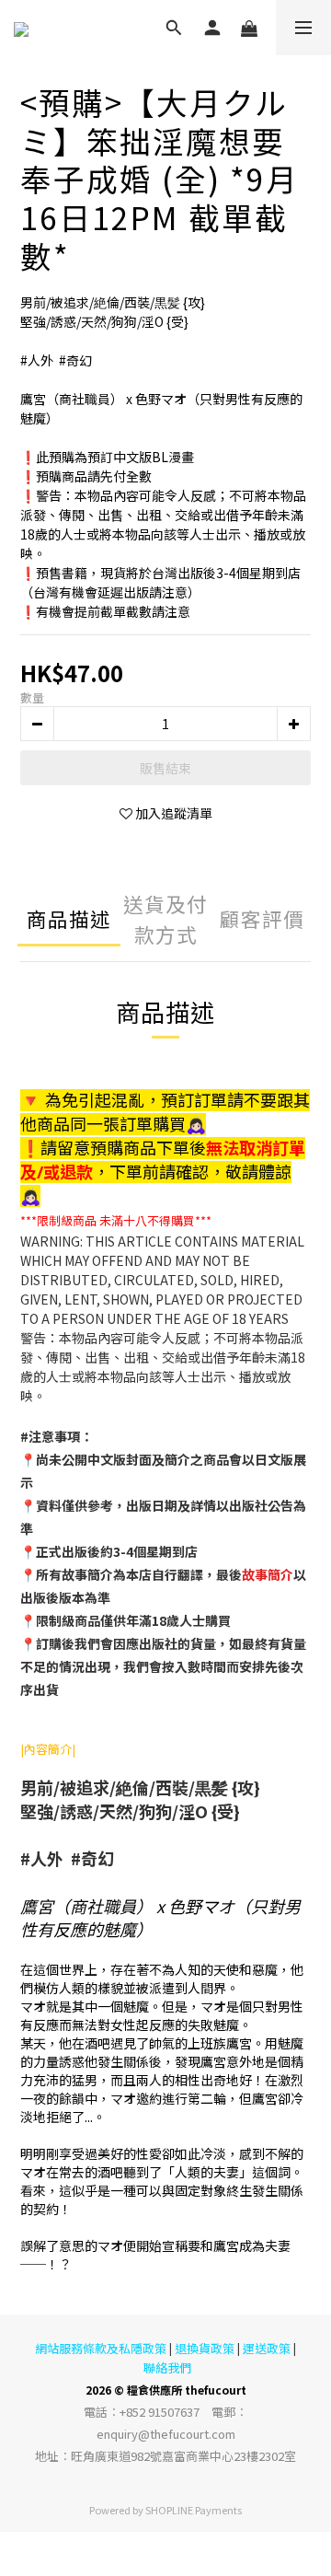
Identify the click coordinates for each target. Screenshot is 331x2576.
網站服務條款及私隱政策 (101, 2348)
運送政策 (267, 2348)
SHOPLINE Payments (194, 2510)
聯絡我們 (167, 2367)
